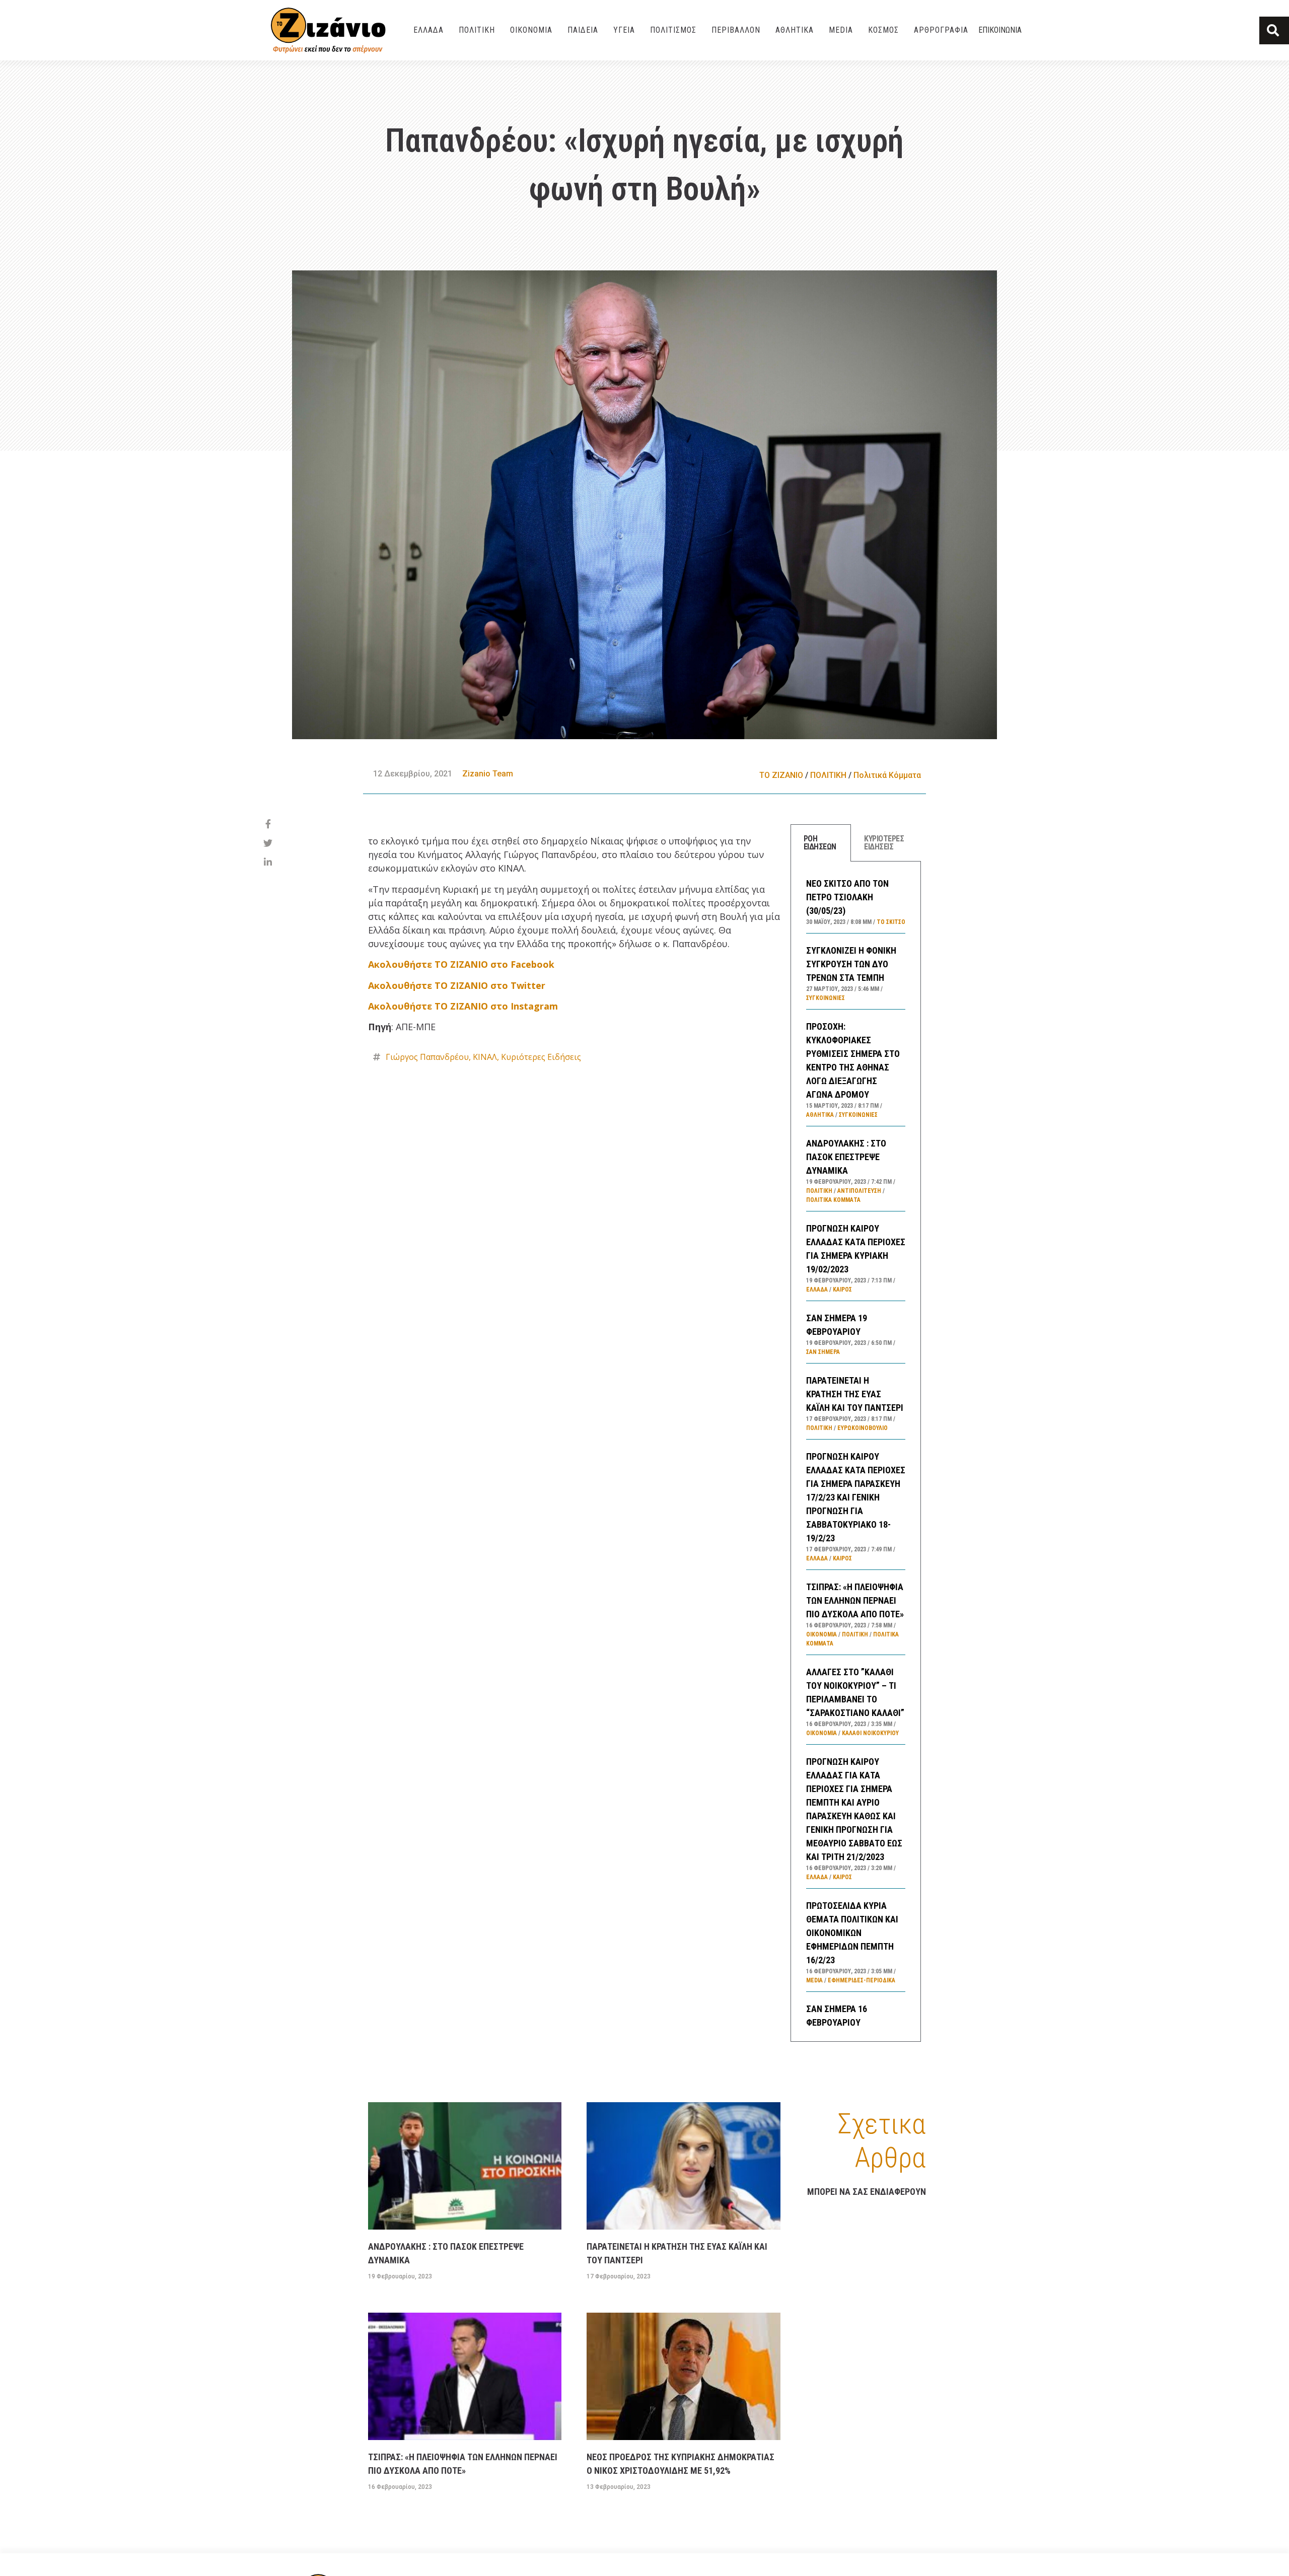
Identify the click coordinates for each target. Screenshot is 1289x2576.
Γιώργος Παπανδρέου (427, 1057)
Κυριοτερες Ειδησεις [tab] (884, 843)
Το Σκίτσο (891, 922)
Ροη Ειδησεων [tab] (820, 843)
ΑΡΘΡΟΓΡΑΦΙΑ (941, 30)
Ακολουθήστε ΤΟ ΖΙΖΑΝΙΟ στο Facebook (461, 964)
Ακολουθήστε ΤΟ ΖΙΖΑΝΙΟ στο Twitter (457, 985)
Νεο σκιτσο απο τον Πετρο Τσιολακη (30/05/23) (847, 897)
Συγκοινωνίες (826, 998)
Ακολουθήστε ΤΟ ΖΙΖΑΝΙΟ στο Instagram (463, 1006)
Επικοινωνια (1000, 30)
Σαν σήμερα (823, 1352)
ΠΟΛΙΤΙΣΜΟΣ (673, 30)
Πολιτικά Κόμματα (887, 775)
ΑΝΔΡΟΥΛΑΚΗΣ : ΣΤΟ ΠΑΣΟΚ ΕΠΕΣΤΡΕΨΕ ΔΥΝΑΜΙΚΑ (846, 1157)
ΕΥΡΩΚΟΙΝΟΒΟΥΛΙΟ (863, 1428)
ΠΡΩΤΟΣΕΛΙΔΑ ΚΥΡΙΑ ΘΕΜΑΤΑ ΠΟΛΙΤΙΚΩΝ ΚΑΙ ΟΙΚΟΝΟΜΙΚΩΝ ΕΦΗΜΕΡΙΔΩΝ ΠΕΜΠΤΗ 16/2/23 (852, 1933)
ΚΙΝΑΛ (485, 1057)
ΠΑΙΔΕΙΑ (583, 30)
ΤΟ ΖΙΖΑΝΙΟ (781, 775)
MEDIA (841, 30)
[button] (1274, 30)
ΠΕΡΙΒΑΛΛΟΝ (736, 30)
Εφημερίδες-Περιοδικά (862, 1980)
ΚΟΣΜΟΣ (883, 30)
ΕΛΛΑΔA (428, 30)
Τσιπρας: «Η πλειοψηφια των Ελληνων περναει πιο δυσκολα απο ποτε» (855, 1600)
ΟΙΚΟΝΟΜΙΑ (531, 30)
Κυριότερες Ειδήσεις (541, 1057)
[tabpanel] (856, 1451)
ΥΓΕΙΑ (624, 30)
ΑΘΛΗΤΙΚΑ (795, 30)
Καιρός (842, 1290)
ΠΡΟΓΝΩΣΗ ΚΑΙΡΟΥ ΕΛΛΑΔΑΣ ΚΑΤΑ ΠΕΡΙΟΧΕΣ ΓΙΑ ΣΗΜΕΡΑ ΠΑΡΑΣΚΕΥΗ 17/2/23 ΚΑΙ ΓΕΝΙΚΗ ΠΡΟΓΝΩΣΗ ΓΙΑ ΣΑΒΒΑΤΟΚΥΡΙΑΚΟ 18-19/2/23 (856, 1497)
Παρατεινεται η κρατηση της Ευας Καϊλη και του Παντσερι (855, 1394)
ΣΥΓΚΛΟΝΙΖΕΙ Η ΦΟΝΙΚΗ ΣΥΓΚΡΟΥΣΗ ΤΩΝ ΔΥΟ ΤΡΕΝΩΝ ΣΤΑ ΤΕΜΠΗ (851, 964)
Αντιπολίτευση (859, 1191)
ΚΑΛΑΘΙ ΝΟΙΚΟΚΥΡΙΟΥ (870, 1733)
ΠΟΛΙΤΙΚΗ (477, 30)
